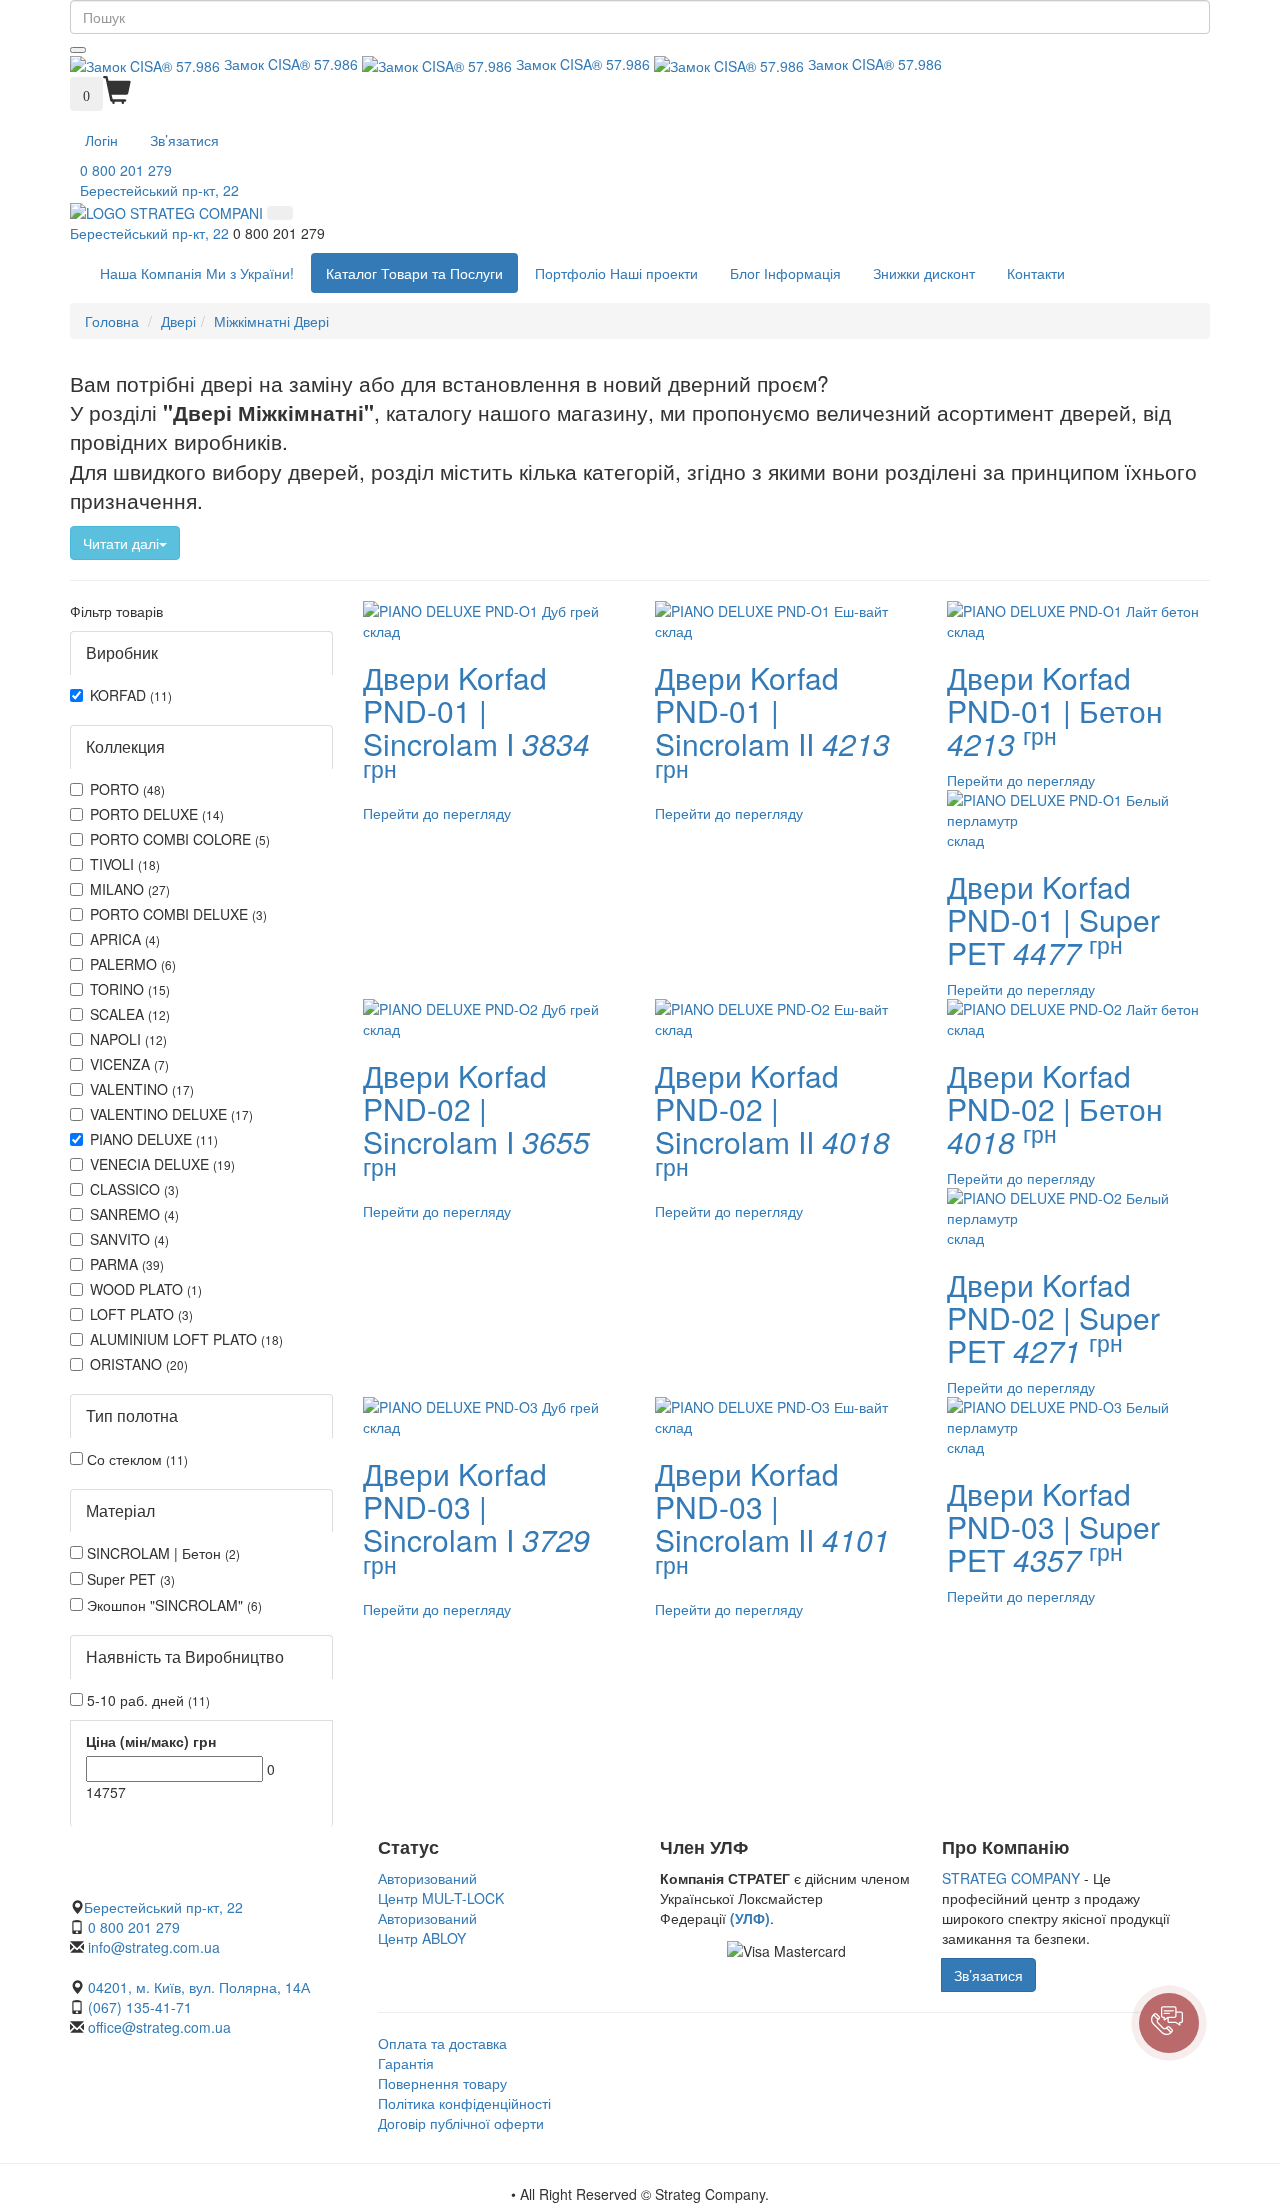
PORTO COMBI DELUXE (178, 914)
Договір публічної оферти (461, 2123)
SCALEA (130, 1014)
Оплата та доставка (442, 2043)
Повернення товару (442, 2083)
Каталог (414, 273)
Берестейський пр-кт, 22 (159, 190)
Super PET (129, 1579)
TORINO (130, 989)
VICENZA (129, 1064)
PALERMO (133, 964)
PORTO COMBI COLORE (180, 839)
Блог (785, 273)
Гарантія (406, 2063)
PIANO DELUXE (154, 1139)
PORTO (127, 789)
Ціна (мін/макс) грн (151, 1741)
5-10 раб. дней (146, 1700)
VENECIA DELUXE (162, 1164)
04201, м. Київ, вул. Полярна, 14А (197, 1987)
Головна (112, 321)
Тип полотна (132, 1415)
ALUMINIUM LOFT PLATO (186, 1339)
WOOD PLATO (146, 1289)
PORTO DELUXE (157, 814)
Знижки (924, 273)
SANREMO (134, 1214)
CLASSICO (134, 1189)
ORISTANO (139, 1364)
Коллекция (125, 746)
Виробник (122, 652)
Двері (178, 321)
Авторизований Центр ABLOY (427, 1928)
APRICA (125, 939)
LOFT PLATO (141, 1314)
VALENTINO (142, 1089)
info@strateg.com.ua (154, 1947)
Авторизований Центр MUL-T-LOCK (441, 1888)
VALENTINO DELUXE (171, 1114)
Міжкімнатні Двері (271, 321)
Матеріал (120, 1510)
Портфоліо (616, 273)
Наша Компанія (197, 273)
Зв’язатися (184, 140)
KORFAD (131, 695)
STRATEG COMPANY (1011, 1878)
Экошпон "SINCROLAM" (172, 1605)
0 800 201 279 (126, 170)
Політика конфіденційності (464, 2103)
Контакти (1036, 273)
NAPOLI (128, 1039)
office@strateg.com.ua (159, 2027)
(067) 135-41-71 (140, 2007)
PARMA (127, 1264)
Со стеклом (135, 1459)
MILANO (130, 889)
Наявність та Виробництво (185, 1656)
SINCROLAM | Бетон (161, 1553)
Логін (101, 140)
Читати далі (121, 543)
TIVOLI (125, 864)
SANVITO (129, 1239)
